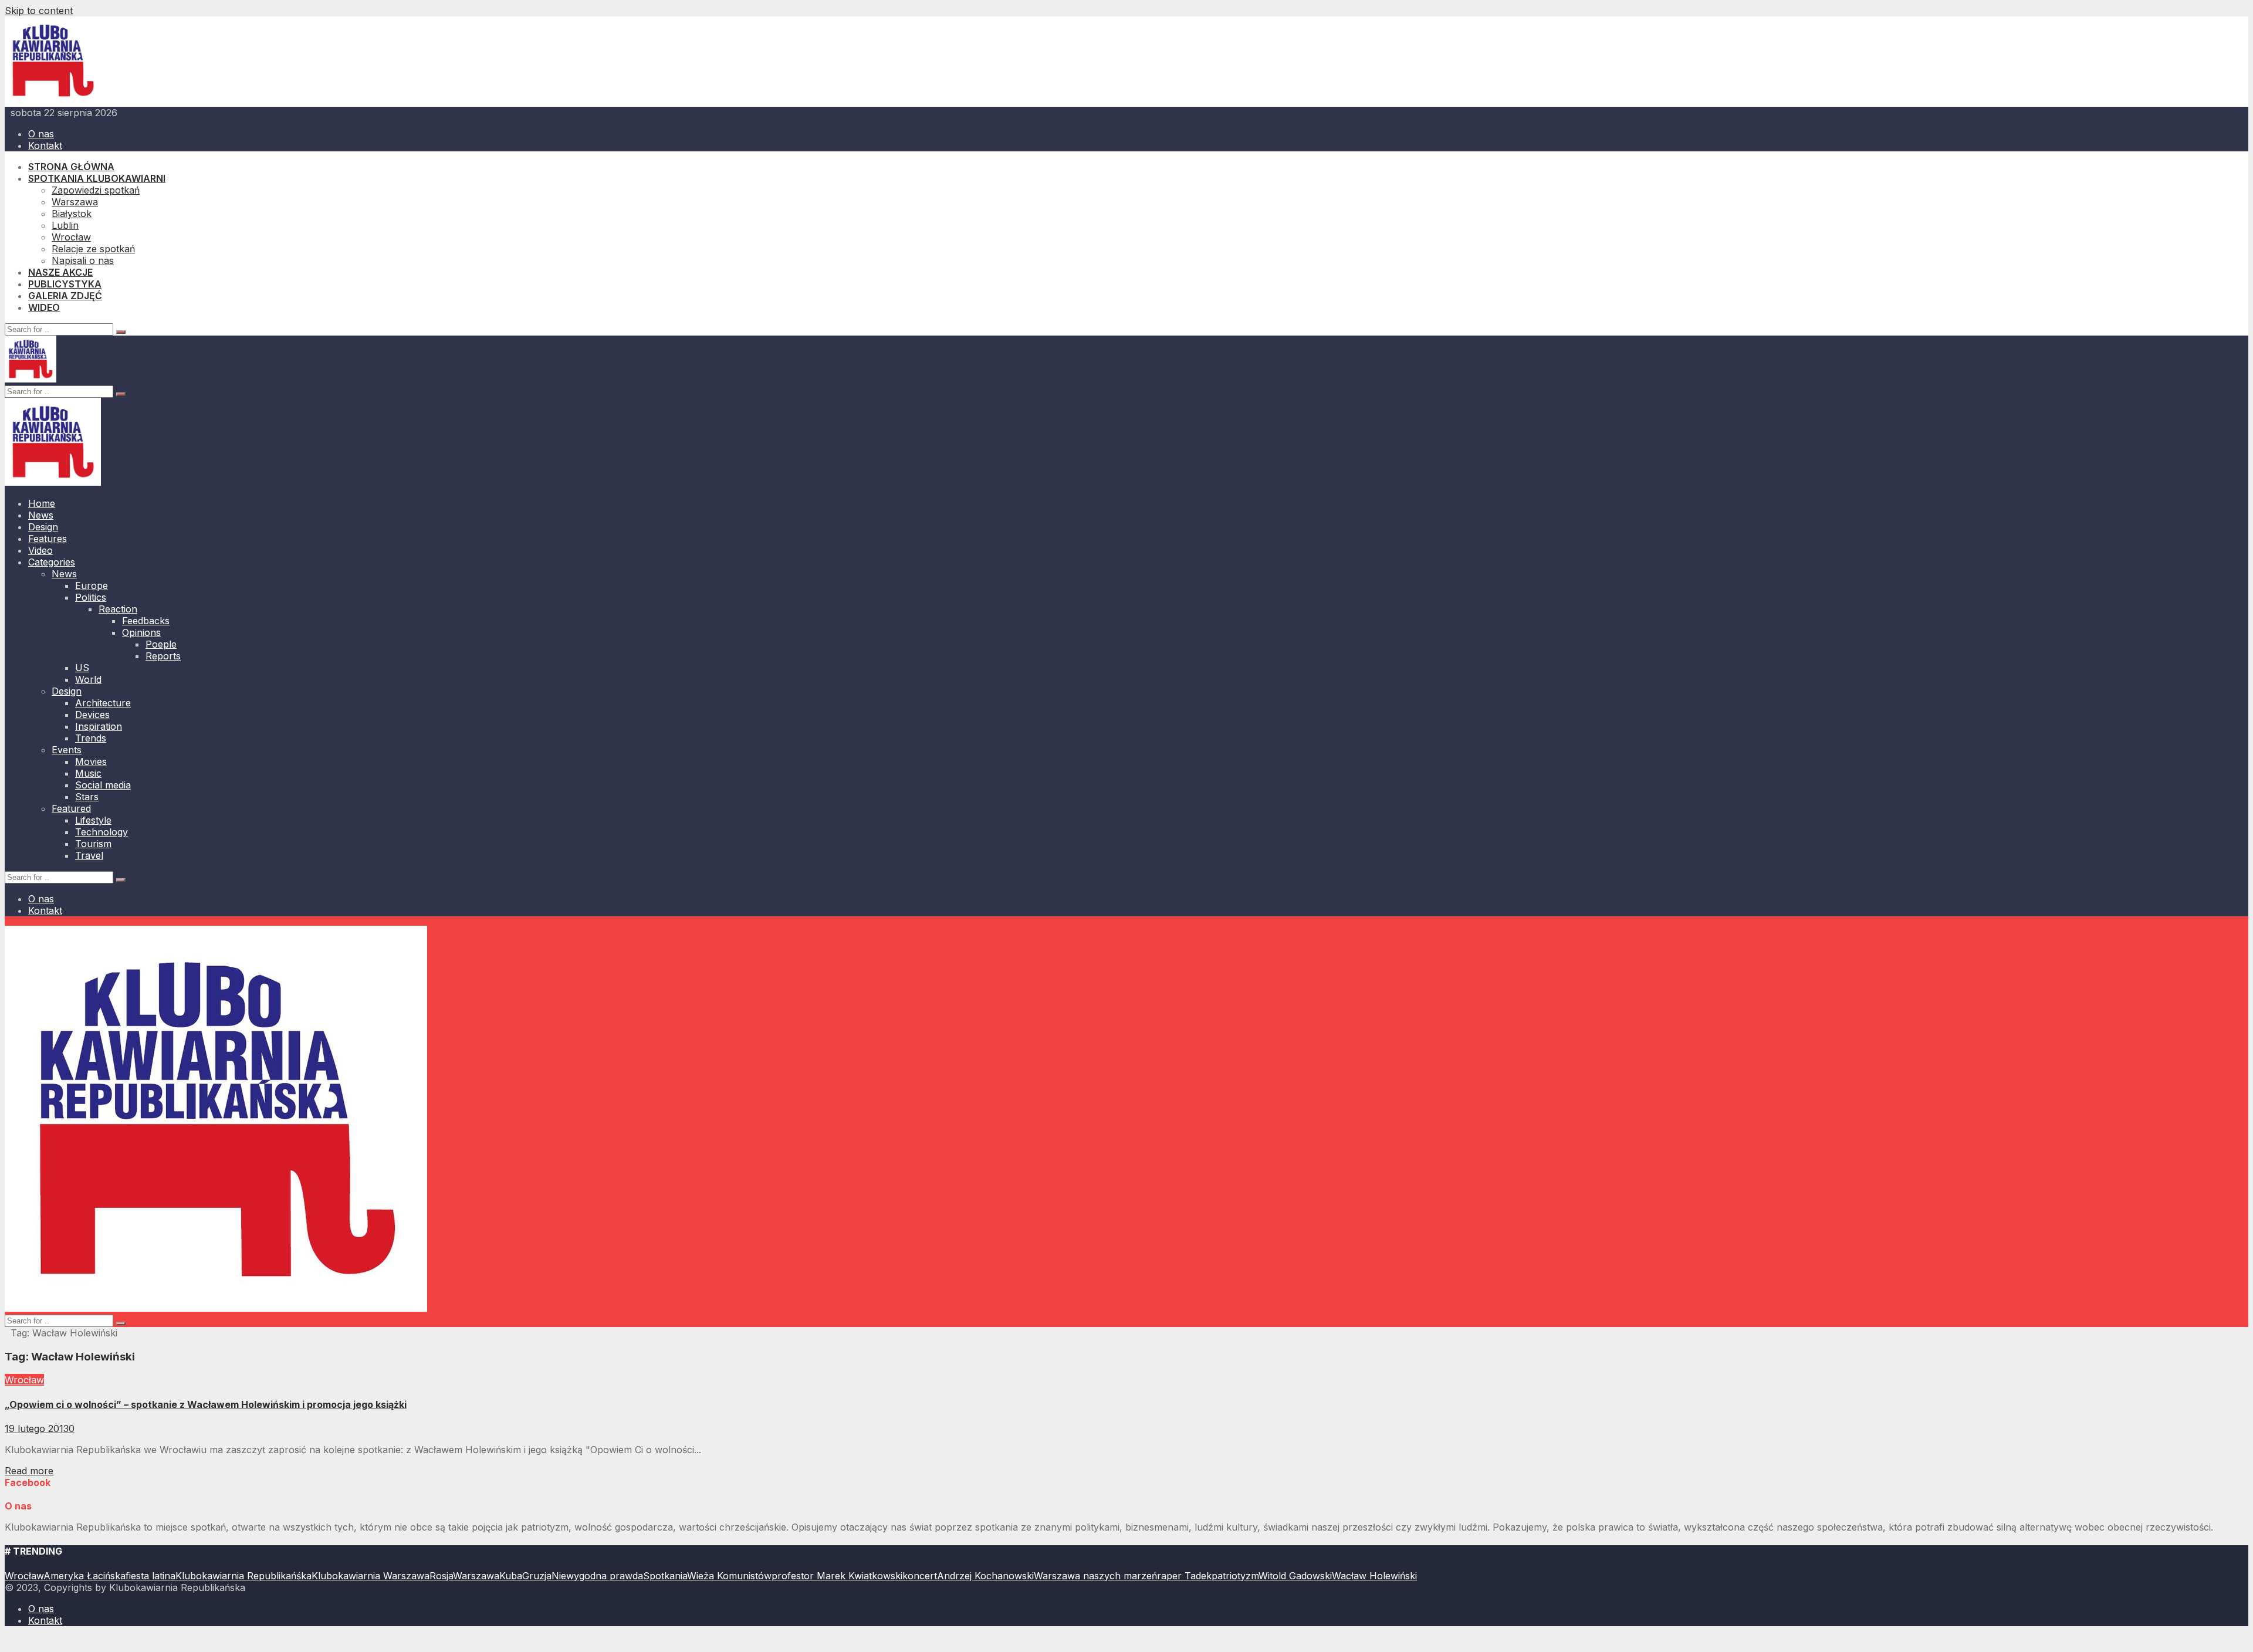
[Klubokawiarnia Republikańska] (53, 101)
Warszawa (476, 1576)
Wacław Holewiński (1374, 1576)
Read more (29, 1471)
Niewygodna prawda (597, 1576)
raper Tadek (1184, 1576)
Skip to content (39, 11)
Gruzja (537, 1576)
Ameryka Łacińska (84, 1576)
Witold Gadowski (1295, 1576)
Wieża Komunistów (729, 1576)
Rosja (441, 1576)
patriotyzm (1235, 1576)
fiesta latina (150, 1576)
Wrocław (24, 1380)
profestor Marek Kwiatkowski (837, 1576)
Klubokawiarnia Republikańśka (243, 1576)
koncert (920, 1576)
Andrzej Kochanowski (985, 1576)
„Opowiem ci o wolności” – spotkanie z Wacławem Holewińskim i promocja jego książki (206, 1404)
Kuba (511, 1576)
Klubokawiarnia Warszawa (371, 1576)
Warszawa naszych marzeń (1095, 1576)
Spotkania (665, 1576)
